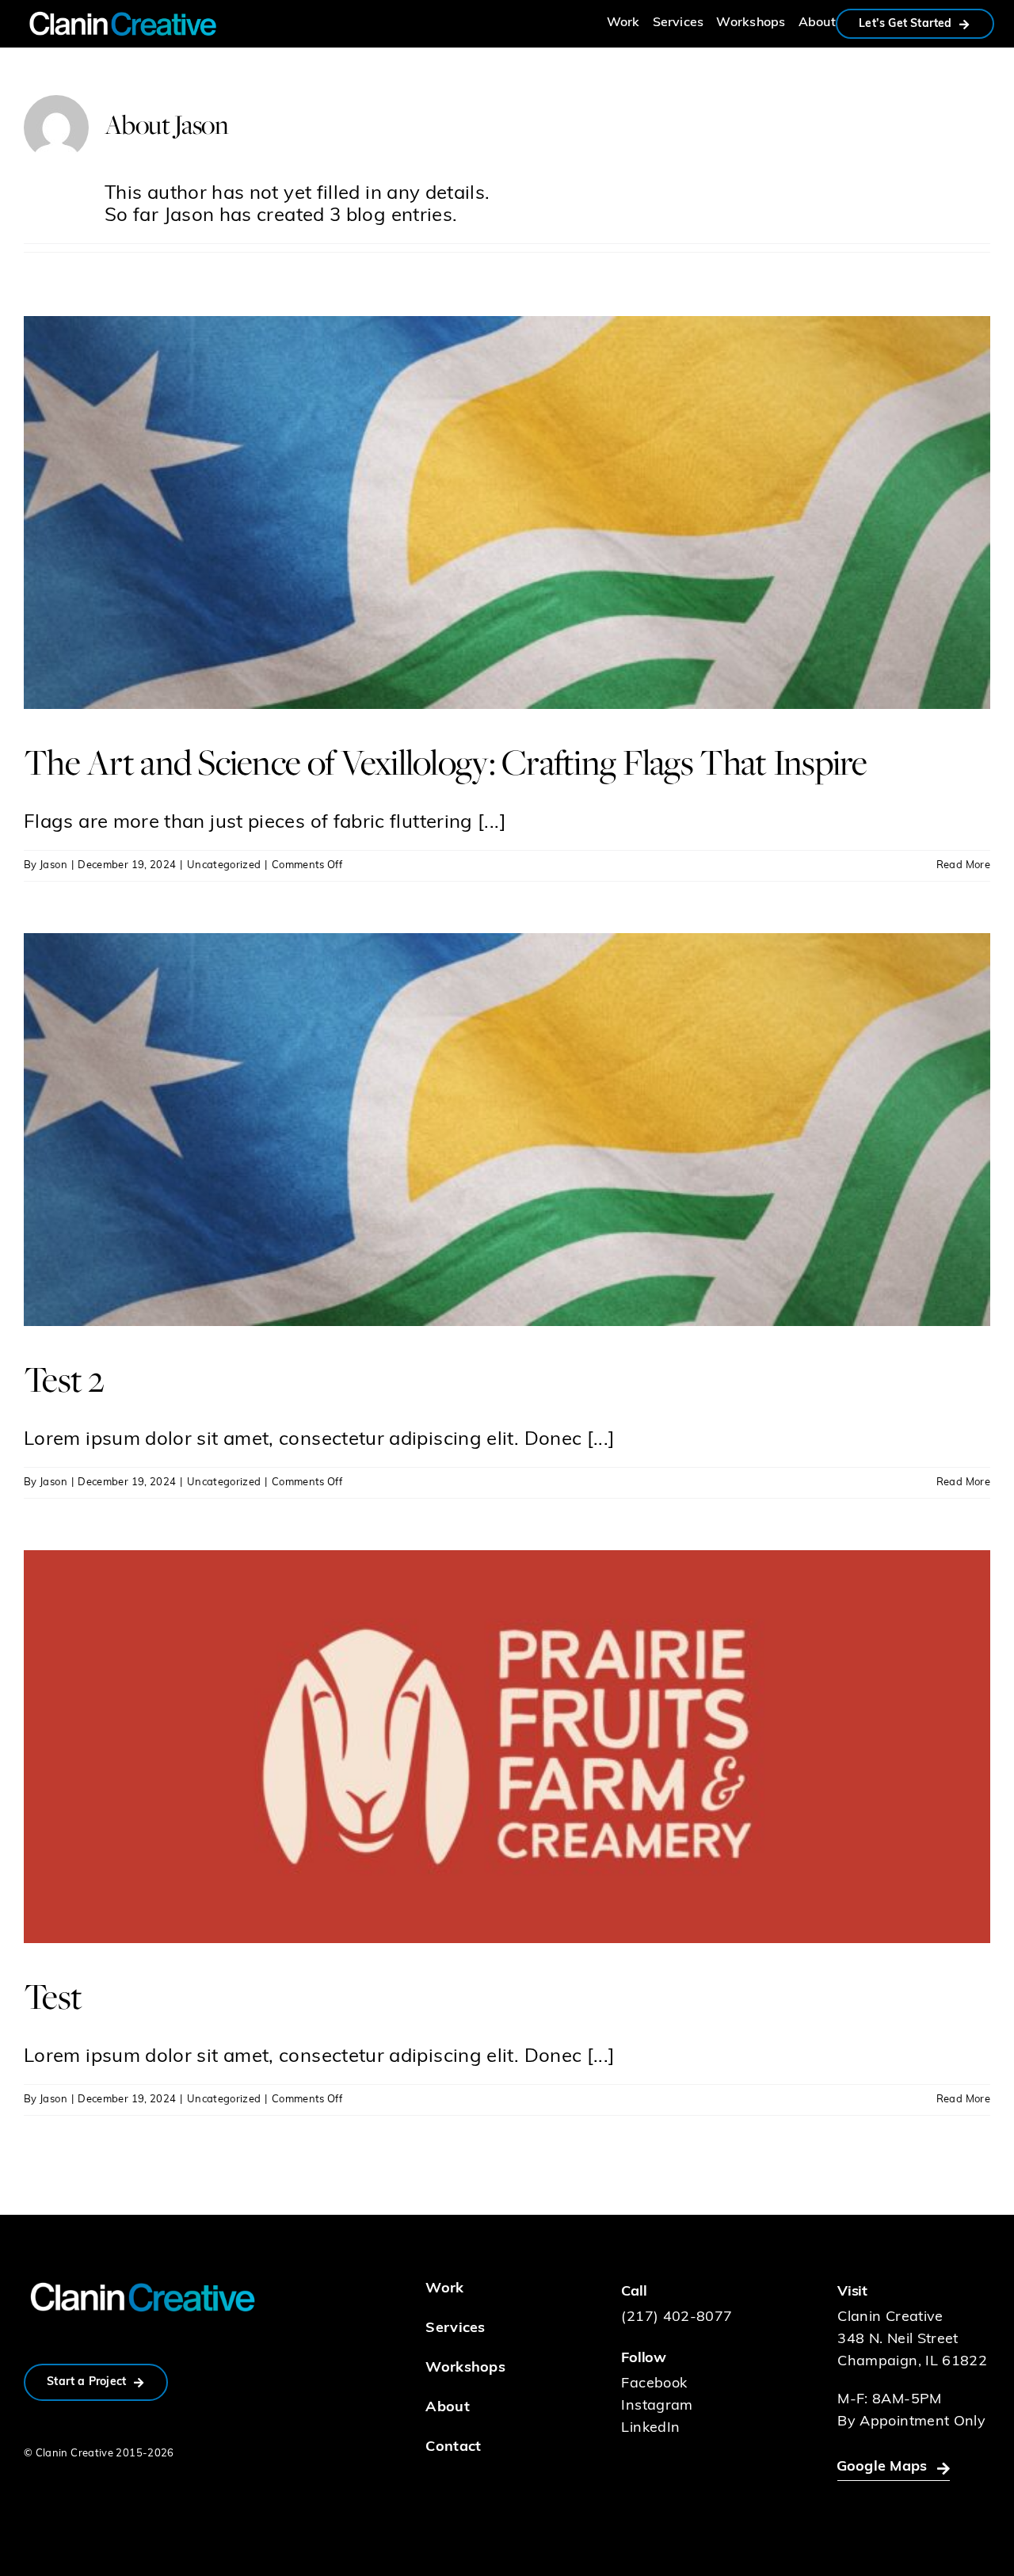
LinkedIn (650, 2429)
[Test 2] (507, 1130)
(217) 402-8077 (677, 2318)
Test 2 (64, 1379)
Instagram (657, 2406)
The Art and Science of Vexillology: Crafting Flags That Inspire (446, 762)
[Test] (507, 1747)
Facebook (654, 2384)
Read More (963, 865)
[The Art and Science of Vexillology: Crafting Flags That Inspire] (507, 513)
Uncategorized (224, 865)
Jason (53, 865)
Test (53, 1996)
